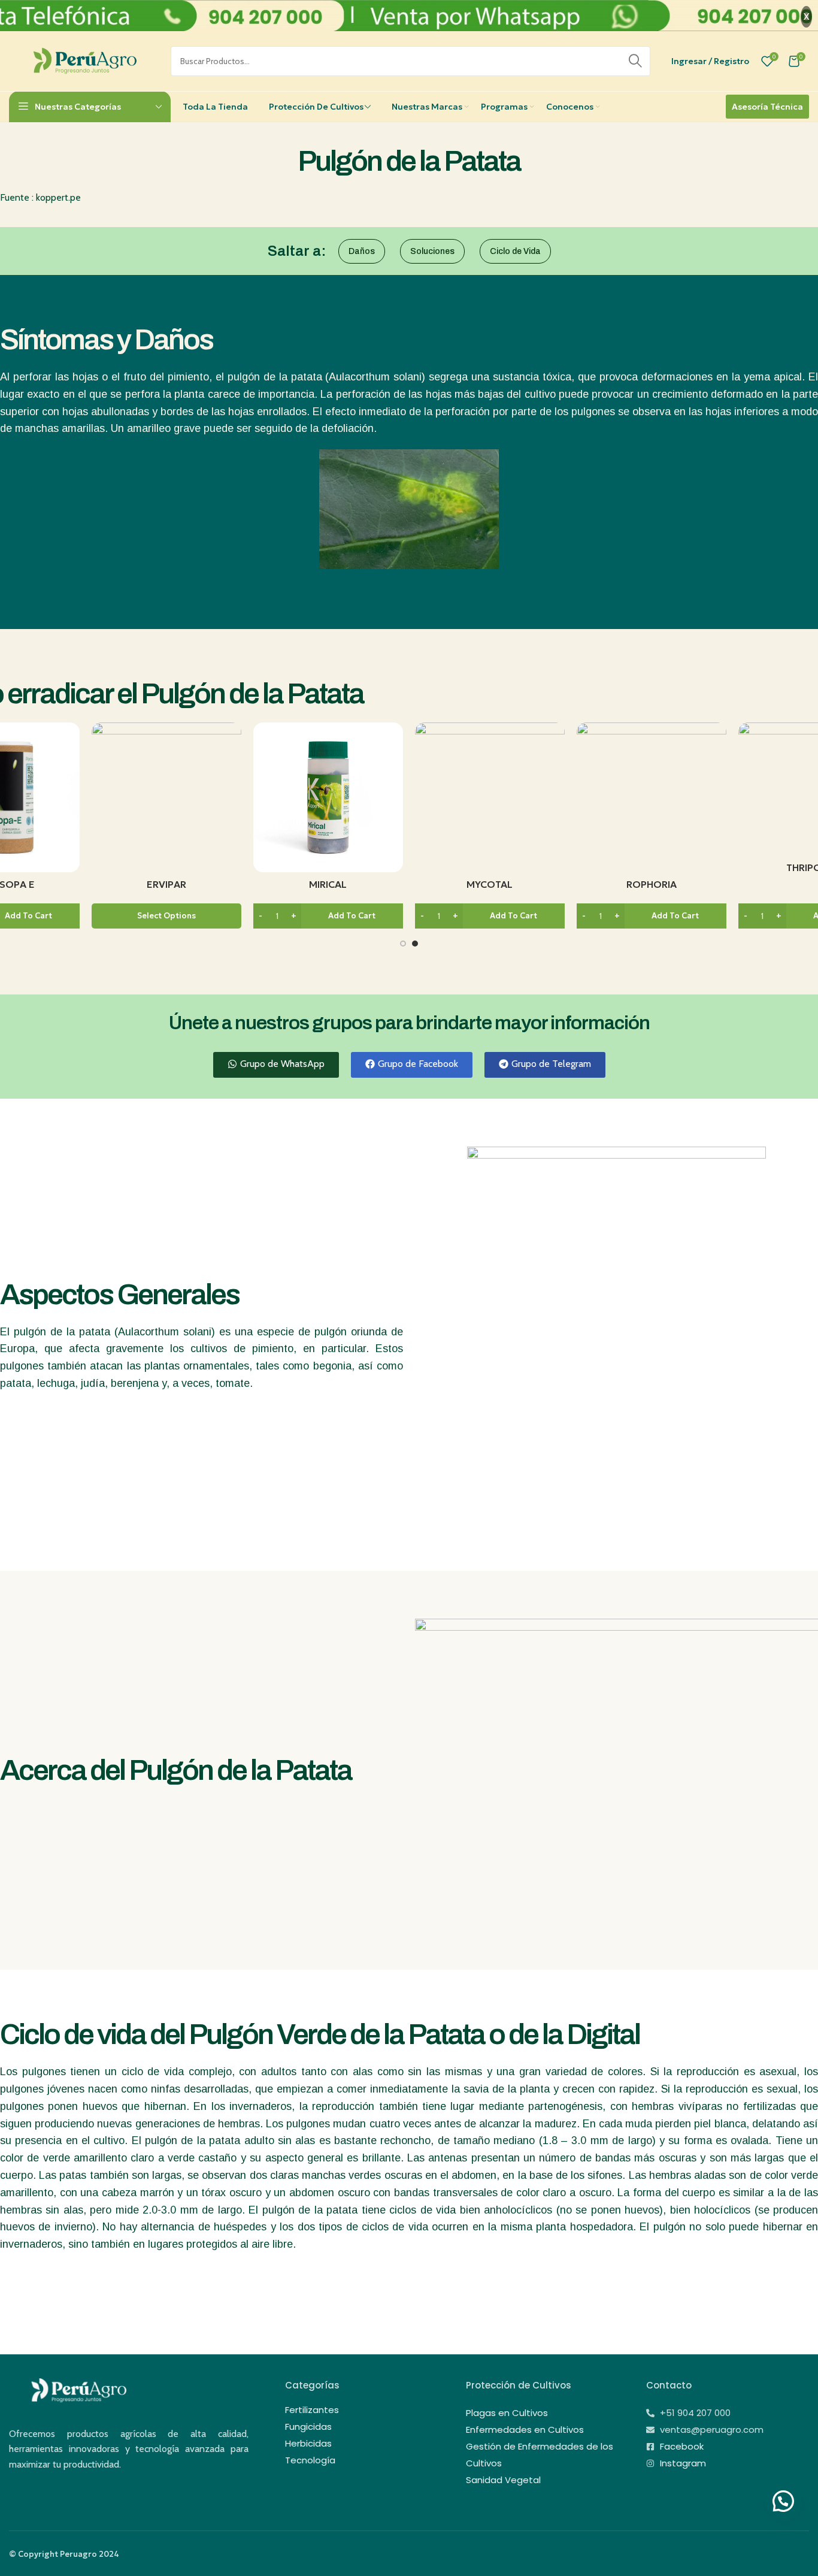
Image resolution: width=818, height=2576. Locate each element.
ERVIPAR (166, 884)
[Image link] (78, 2389)
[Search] (635, 61)
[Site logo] (84, 60)
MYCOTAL (490, 884)
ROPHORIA (652, 884)
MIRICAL (328, 884)
